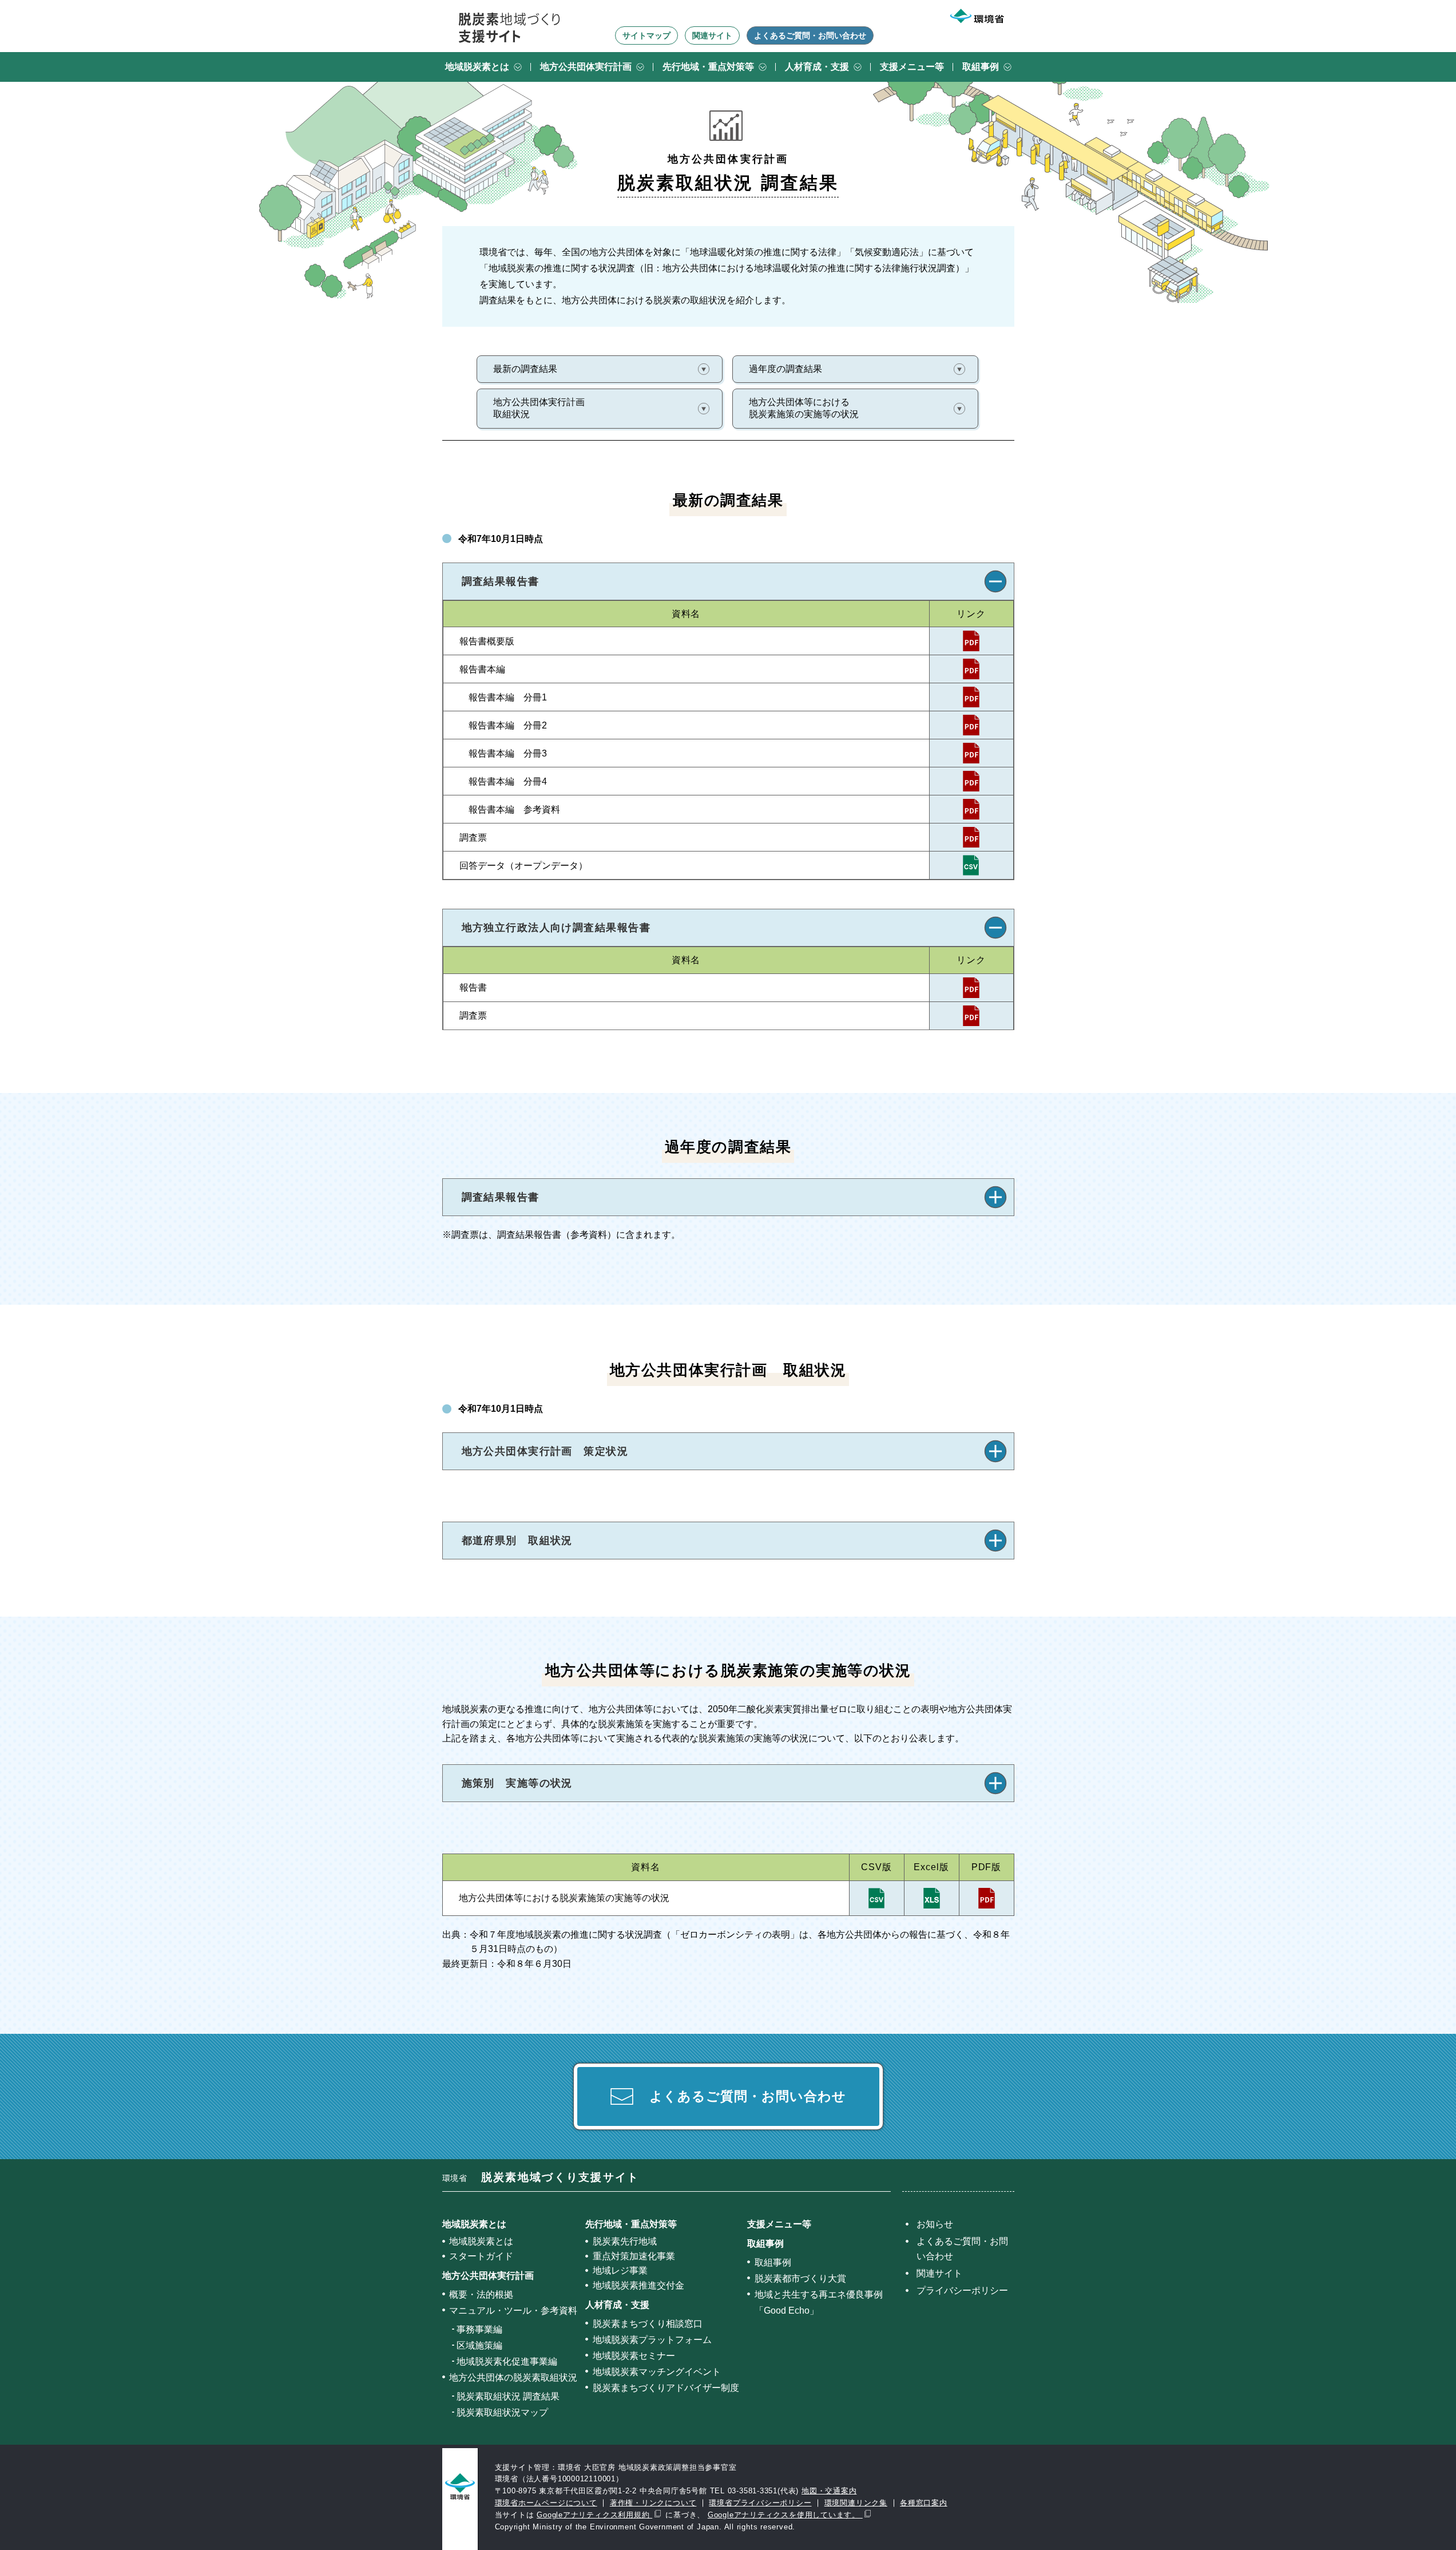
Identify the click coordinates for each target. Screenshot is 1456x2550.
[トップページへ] (509, 27)
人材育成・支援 (817, 67)
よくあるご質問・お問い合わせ (810, 35)
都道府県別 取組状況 (517, 1541)
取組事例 (981, 67)
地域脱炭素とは (477, 67)
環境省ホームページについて (546, 2503)
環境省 (541, 2178)
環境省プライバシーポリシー (760, 2503)
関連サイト (712, 35)
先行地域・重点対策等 (708, 67)
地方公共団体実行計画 (586, 67)
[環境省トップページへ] (977, 16)
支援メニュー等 (912, 67)
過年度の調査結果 (785, 369)
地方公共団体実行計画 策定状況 (545, 1451)
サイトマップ (646, 35)
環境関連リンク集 (856, 2503)
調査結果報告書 (501, 581)
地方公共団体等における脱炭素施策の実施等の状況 (804, 408)
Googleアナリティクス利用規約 (594, 2515)
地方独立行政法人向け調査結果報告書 (556, 928)
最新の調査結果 (525, 369)
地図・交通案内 (829, 2491)
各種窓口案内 (924, 2503)
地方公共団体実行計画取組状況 (539, 408)
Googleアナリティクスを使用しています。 (785, 2515)
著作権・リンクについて (653, 2503)
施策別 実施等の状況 (517, 1783)
